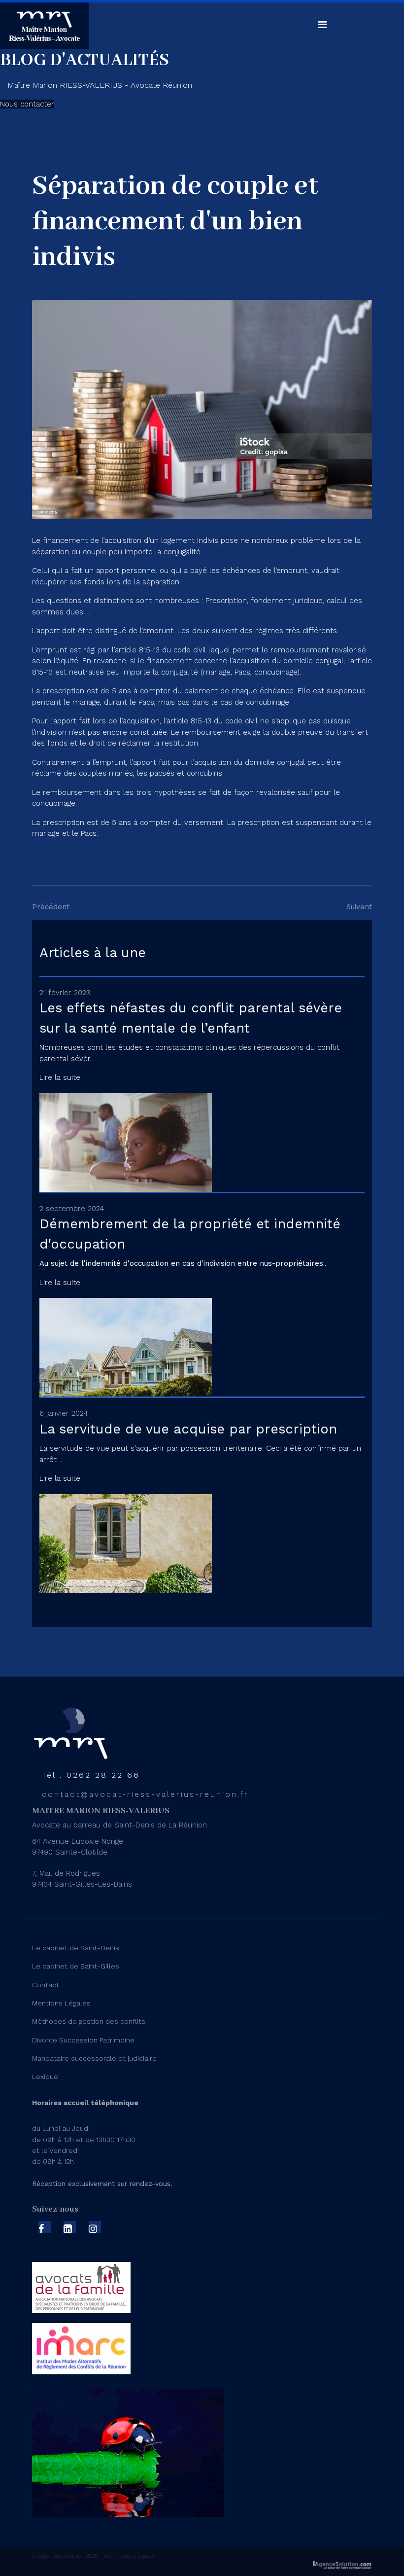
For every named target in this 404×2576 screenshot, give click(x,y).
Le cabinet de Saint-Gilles (76, 1966)
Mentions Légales (61, 2003)
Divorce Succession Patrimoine (83, 2040)
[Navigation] (322, 25)
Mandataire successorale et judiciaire (94, 2058)
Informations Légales (128, 2556)
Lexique (45, 2076)
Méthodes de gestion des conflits (89, 2021)
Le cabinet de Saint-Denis (76, 1948)
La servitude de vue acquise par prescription (188, 1429)
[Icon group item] (45, 2227)
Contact (46, 1985)
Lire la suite (60, 1077)
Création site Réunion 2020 (65, 2556)
